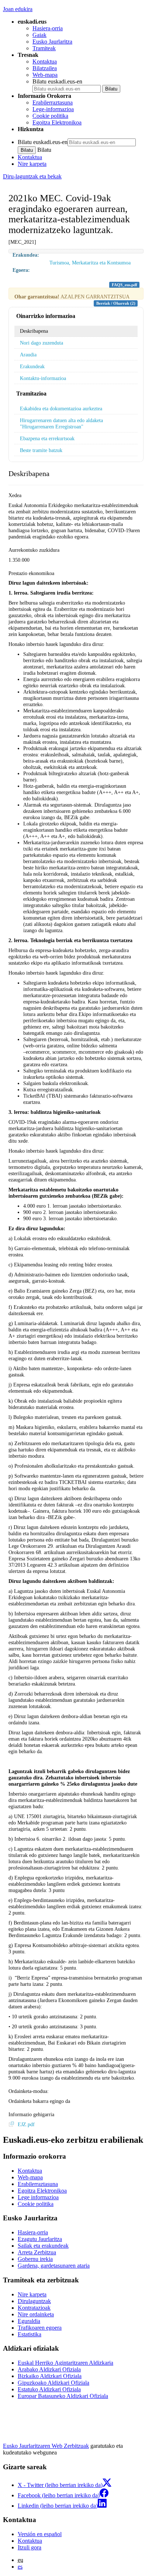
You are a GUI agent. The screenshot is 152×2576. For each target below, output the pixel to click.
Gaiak (39, 35)
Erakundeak (32, 366)
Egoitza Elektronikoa (57, 122)
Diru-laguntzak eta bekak (32, 176)
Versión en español (40, 2534)
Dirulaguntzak (34, 2301)
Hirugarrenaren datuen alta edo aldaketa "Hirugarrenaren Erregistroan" (61, 423)
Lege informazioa (38, 2197)
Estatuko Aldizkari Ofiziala (49, 2389)
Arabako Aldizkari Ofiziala (49, 2369)
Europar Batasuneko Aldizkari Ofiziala (63, 2396)
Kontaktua (45, 61)
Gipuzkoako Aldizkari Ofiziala (53, 2383)
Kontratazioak (34, 2308)
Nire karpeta (32, 164)
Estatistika (30, 2334)
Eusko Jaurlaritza (52, 42)
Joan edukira (18, 9)
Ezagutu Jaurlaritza (40, 2239)
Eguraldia (29, 2321)
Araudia (28, 355)
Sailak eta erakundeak (43, 2246)
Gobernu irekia (35, 2259)
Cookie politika (50, 116)
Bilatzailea (45, 68)
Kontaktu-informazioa (43, 378)
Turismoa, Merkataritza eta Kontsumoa (90, 263)
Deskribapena (34, 331)
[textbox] (76, 1761)
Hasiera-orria (48, 28)
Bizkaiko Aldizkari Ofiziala (50, 2376)
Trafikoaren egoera (40, 2328)
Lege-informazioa (53, 109)
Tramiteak (44, 48)
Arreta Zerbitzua (37, 2252)
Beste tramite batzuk (41, 450)
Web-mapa (45, 75)
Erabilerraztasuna (53, 102)
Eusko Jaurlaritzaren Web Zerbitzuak (46, 2446)
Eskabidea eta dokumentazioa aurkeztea (61, 408)
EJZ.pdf (26, 2124)
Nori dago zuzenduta (42, 343)
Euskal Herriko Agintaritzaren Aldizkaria (65, 2363)
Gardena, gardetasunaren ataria (54, 2266)
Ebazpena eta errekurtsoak (47, 438)
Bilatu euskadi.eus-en (57, 81)
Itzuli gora (30, 2547)
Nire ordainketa (36, 2314)
